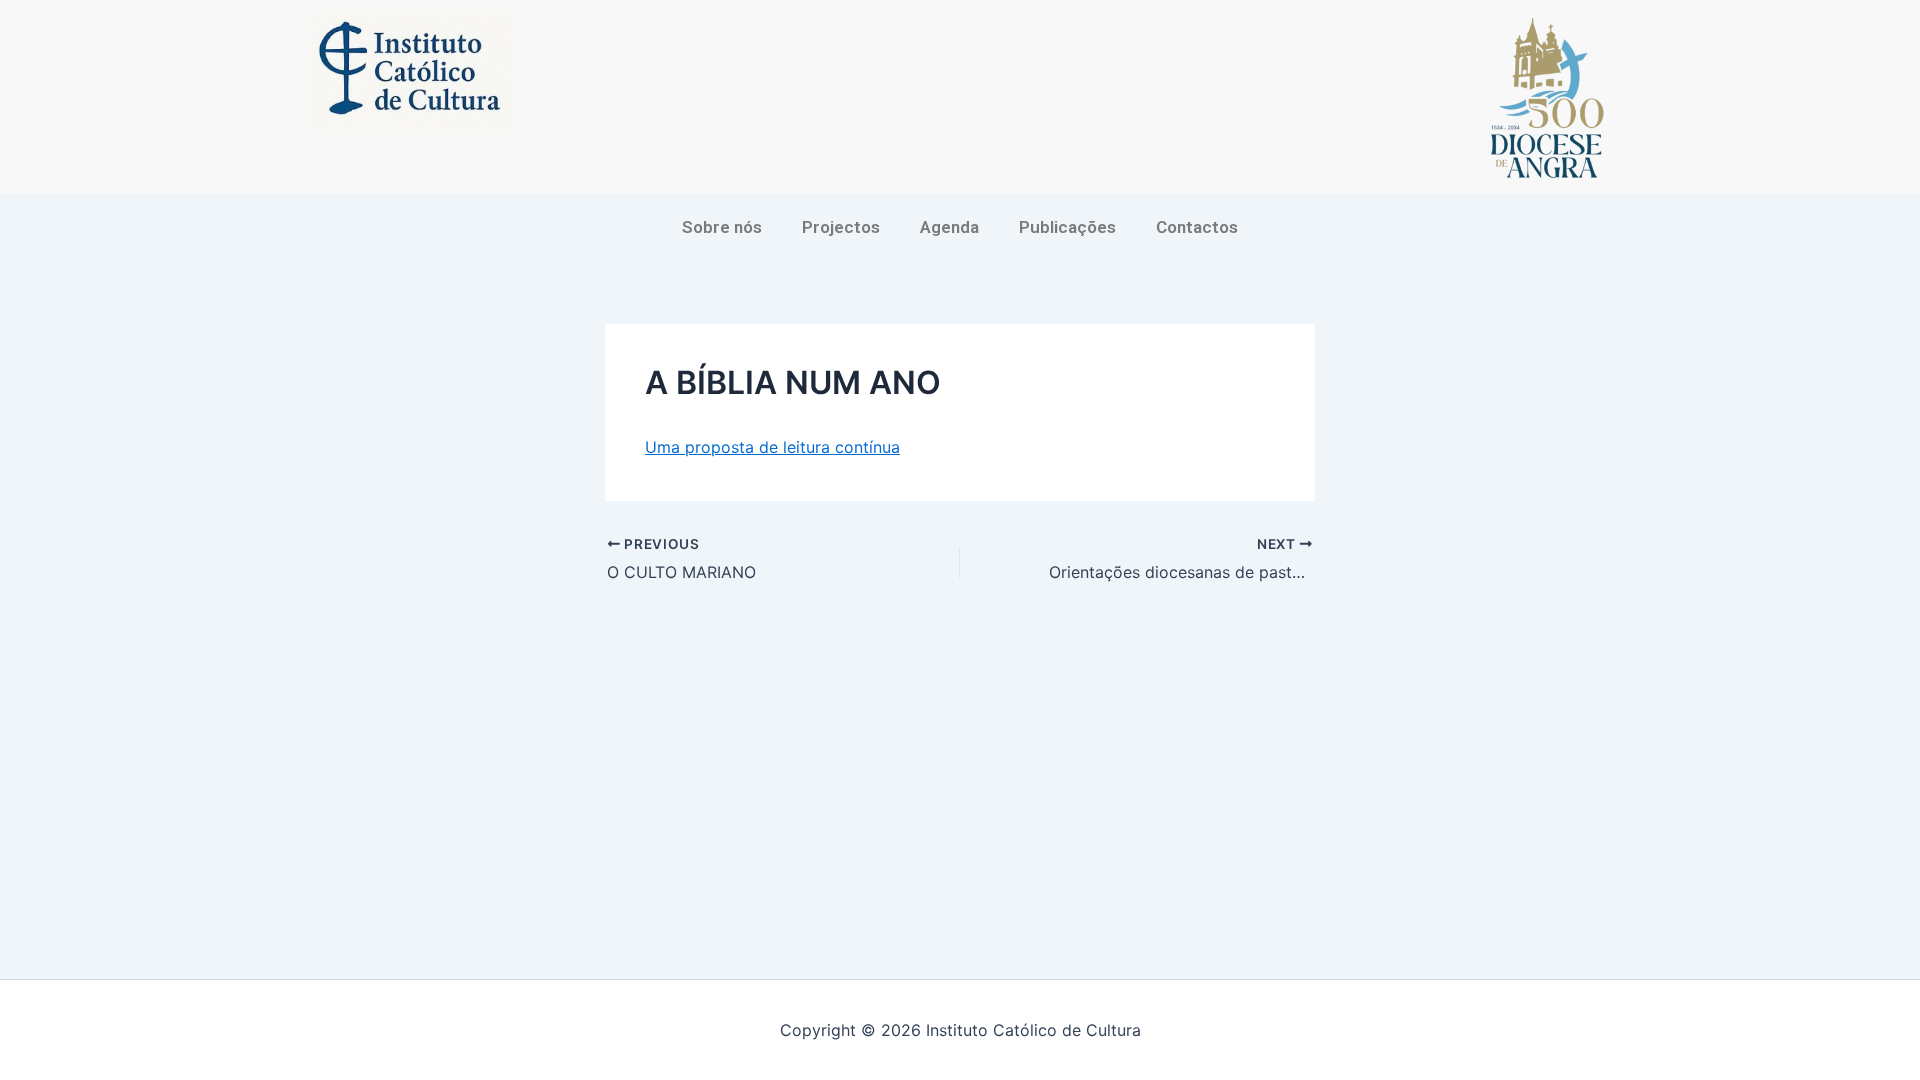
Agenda (949, 227)
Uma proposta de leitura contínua (772, 447)
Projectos (841, 227)
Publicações (1067, 227)
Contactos (1197, 227)
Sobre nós (722, 227)
